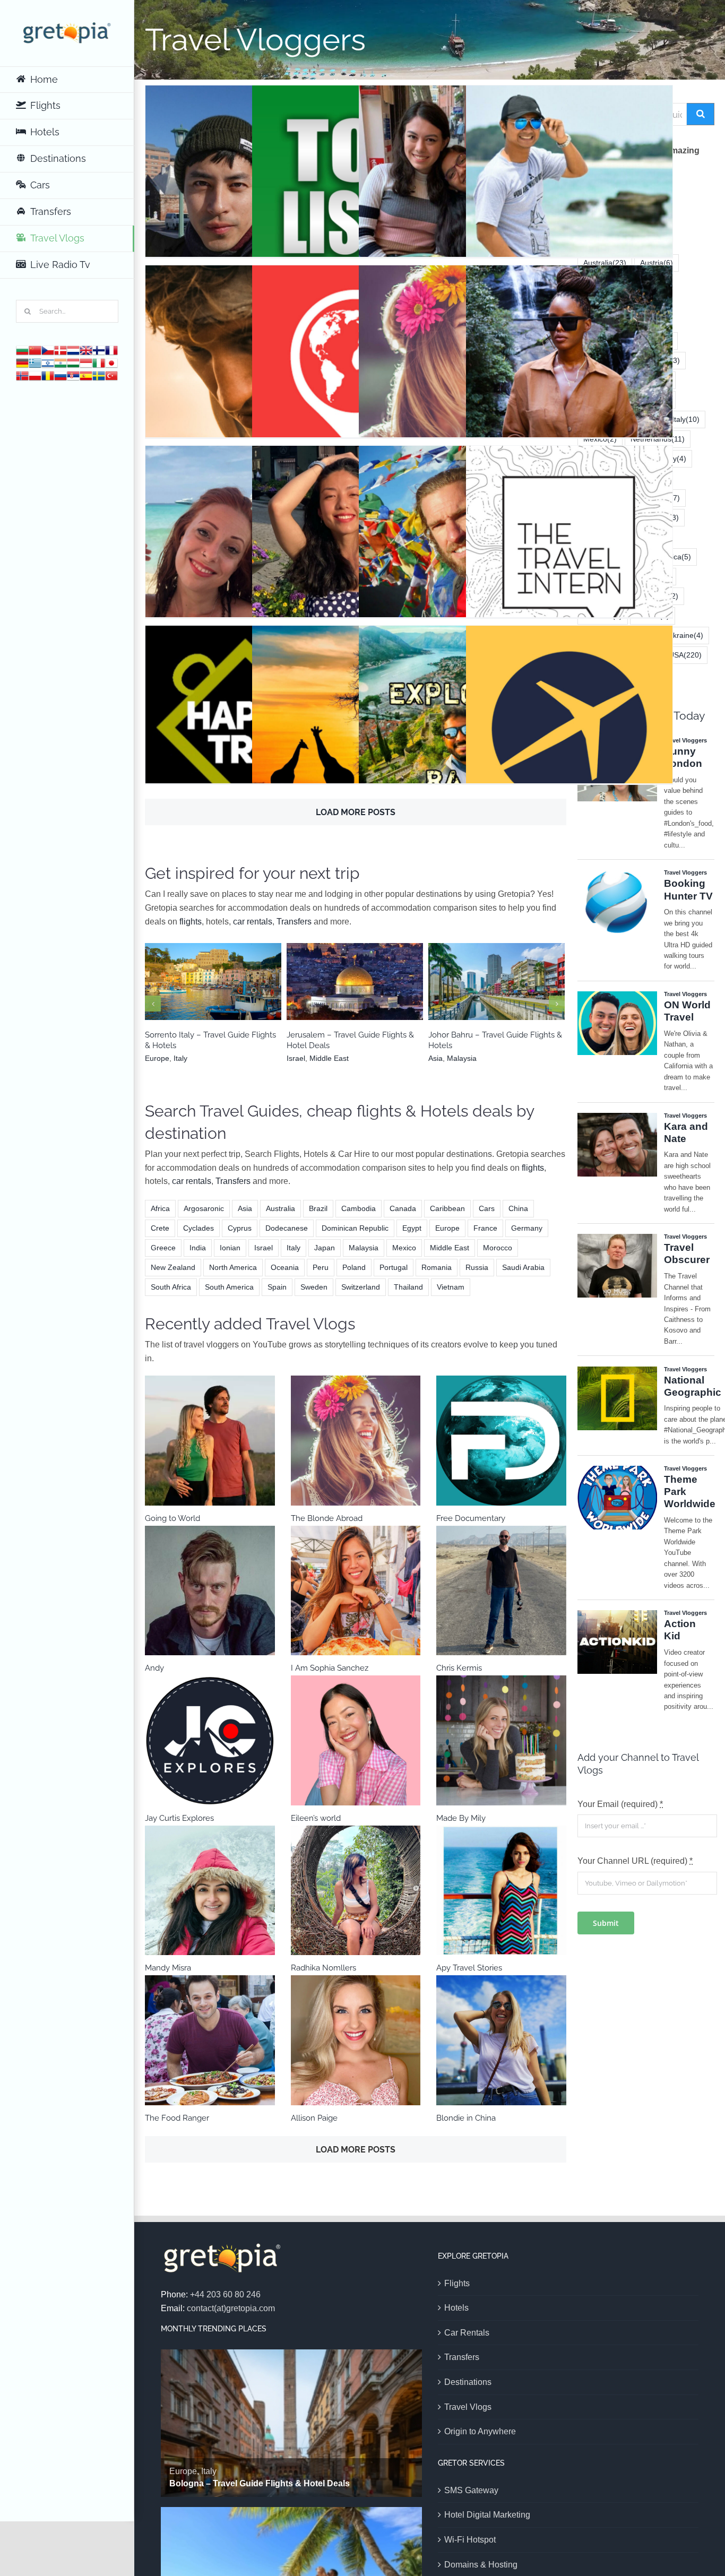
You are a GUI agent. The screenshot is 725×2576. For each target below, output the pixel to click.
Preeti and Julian (462, 174)
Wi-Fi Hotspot (470, 2540)
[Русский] (61, 375)
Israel (332, 996)
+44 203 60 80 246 (225, 2294)
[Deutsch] (22, 362)
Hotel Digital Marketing (487, 2515)
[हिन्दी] (61, 362)
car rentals (253, 922)
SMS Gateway (471, 2490)
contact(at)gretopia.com (231, 2308)
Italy (227, 996)
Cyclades (198, 1228)
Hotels (456, 2308)
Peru (321, 1267)
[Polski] (35, 375)
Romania (437, 1267)
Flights (457, 2283)
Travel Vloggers (248, 211)
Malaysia (505, 996)
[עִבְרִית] (48, 362)
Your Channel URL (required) (635, 1861)
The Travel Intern (569, 534)
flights (191, 922)
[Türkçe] (111, 375)
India (198, 1248)
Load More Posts (356, 812)
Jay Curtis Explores (179, 1818)
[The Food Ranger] (210, 2040)
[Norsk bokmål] (22, 375)
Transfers (294, 922)
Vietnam (451, 1287)
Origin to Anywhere (480, 2431)
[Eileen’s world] (356, 1740)
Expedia (569, 714)
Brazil (318, 1208)
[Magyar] (73, 362)
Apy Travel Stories (469, 1968)
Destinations (468, 2382)
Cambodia (359, 1208)
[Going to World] (210, 1441)
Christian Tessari (249, 534)
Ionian (230, 1248)
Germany (527, 1228)
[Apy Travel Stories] (501, 1891)
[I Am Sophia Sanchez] (356, 1591)
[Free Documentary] (501, 1441)
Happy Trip (249, 714)
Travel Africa (355, 714)
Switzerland (361, 1287)
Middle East (366, 996)
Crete (160, 1228)
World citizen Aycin (355, 534)
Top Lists (355, 174)
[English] (86, 349)
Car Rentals (467, 2333)
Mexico (404, 1248)
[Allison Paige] (356, 2040)
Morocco (498, 1248)
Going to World (172, 1518)
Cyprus (240, 1228)
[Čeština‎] (48, 349)
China (518, 1208)
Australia (280, 1208)
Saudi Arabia (523, 1267)
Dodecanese (287, 1228)
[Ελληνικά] (35, 362)
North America (233, 1267)
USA (685, 655)
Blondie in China (466, 2118)
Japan (325, 1248)
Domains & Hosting (481, 2565)
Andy (154, 1668)
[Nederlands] (73, 349)
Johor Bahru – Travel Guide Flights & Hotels (497, 976)
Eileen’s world (316, 1818)
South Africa (171, 1287)
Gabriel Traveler (462, 534)
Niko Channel (569, 174)
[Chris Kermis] (501, 1591)
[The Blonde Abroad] (356, 1441)
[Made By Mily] (501, 1740)
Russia (477, 1267)
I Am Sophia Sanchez (330, 1668)
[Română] (48, 375)
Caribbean (447, 1208)
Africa (160, 1208)
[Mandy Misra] (210, 1891)
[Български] (22, 349)
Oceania (285, 1267)
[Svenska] (99, 375)
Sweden (314, 1287)
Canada (403, 1208)
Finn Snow (249, 354)
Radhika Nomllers (323, 1968)
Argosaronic (204, 1208)
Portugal (394, 1267)
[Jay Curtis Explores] (210, 1740)
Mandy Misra (168, 1968)
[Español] (86, 375)
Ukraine (685, 635)
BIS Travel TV (569, 354)
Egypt (412, 1228)
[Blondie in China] (501, 2040)
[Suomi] (99, 349)
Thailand (408, 1287)
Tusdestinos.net (355, 354)
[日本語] (111, 362)
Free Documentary (471, 1518)
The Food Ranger (177, 2118)
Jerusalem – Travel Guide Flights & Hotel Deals (355, 976)
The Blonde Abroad (462, 354)
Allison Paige (314, 2118)
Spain (277, 1287)
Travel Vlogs (468, 2407)
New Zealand (173, 1267)
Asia (479, 996)
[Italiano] (99, 362)
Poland (354, 1267)
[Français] (111, 349)
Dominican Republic (355, 1228)
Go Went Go (249, 174)
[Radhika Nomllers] (356, 1891)
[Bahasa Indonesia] (86, 362)
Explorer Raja (462, 714)
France (485, 1228)
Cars (487, 1208)
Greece (163, 1248)
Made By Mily (461, 1818)
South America (229, 1287)
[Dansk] (61, 349)
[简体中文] (35, 349)
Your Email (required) (620, 1804)
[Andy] (210, 1591)
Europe (204, 996)
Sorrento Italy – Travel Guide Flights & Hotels (213, 976)
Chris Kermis (459, 1668)
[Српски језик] (73, 375)
